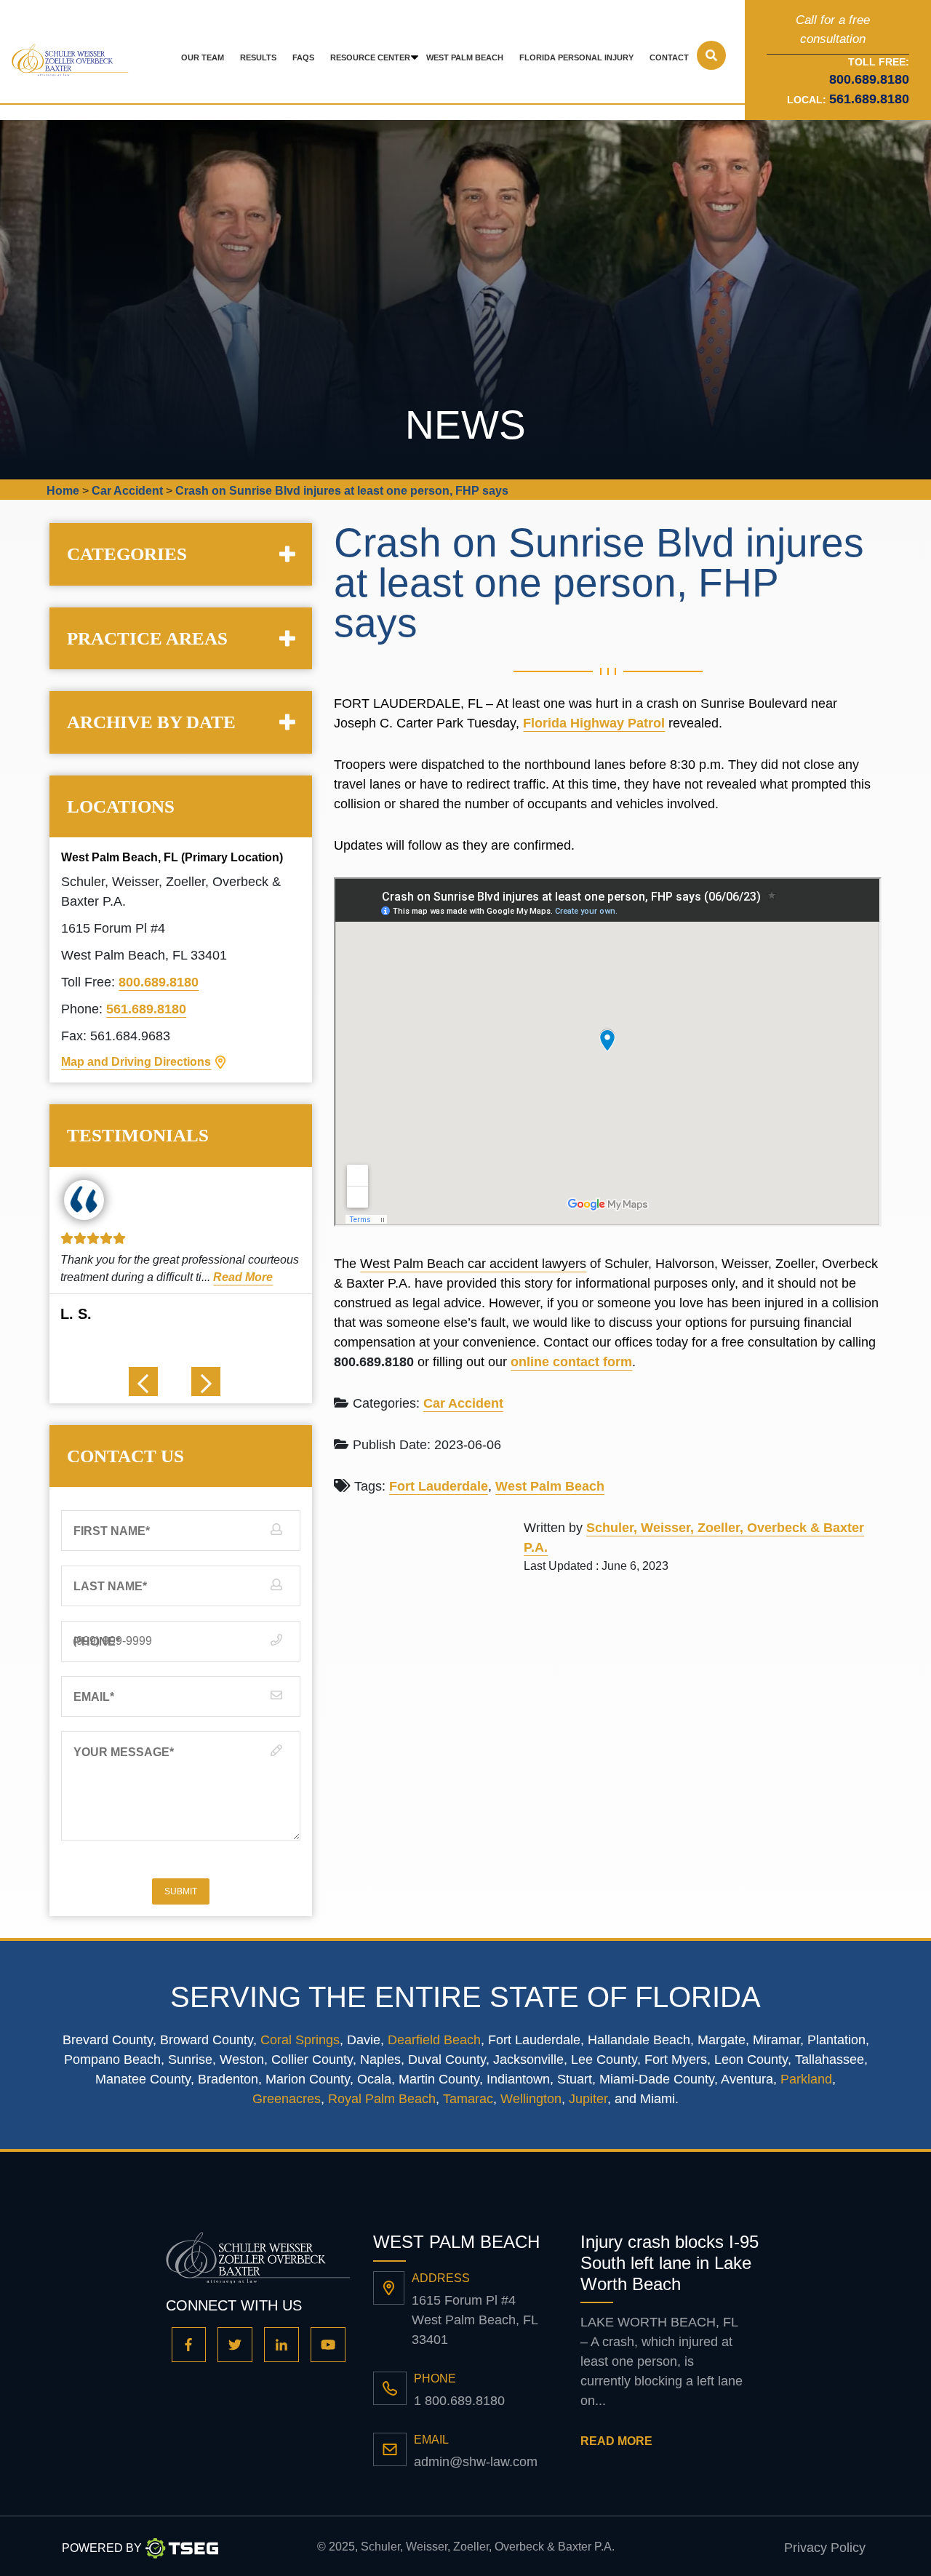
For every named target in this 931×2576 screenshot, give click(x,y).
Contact (669, 57)
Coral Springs (300, 2040)
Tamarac (468, 2099)
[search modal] (711, 55)
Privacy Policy (825, 2548)
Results (258, 57)
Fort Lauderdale (439, 1486)
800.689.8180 (159, 982)
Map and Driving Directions (136, 1062)
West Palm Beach (465, 57)
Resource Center (370, 57)
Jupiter (588, 2099)
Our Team (203, 57)
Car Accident (463, 1403)
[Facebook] (189, 2345)
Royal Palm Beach (382, 2099)
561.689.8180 (869, 99)
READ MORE (616, 2441)
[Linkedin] (281, 2345)
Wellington (531, 2099)
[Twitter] (235, 2345)
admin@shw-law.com (476, 2462)
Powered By (102, 2548)
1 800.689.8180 (459, 2401)
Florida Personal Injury (576, 57)
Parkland (806, 2079)
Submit (181, 1891)
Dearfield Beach (434, 2040)
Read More (243, 1277)
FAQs (303, 57)
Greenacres (287, 2099)
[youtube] (328, 2345)
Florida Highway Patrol (594, 723)
